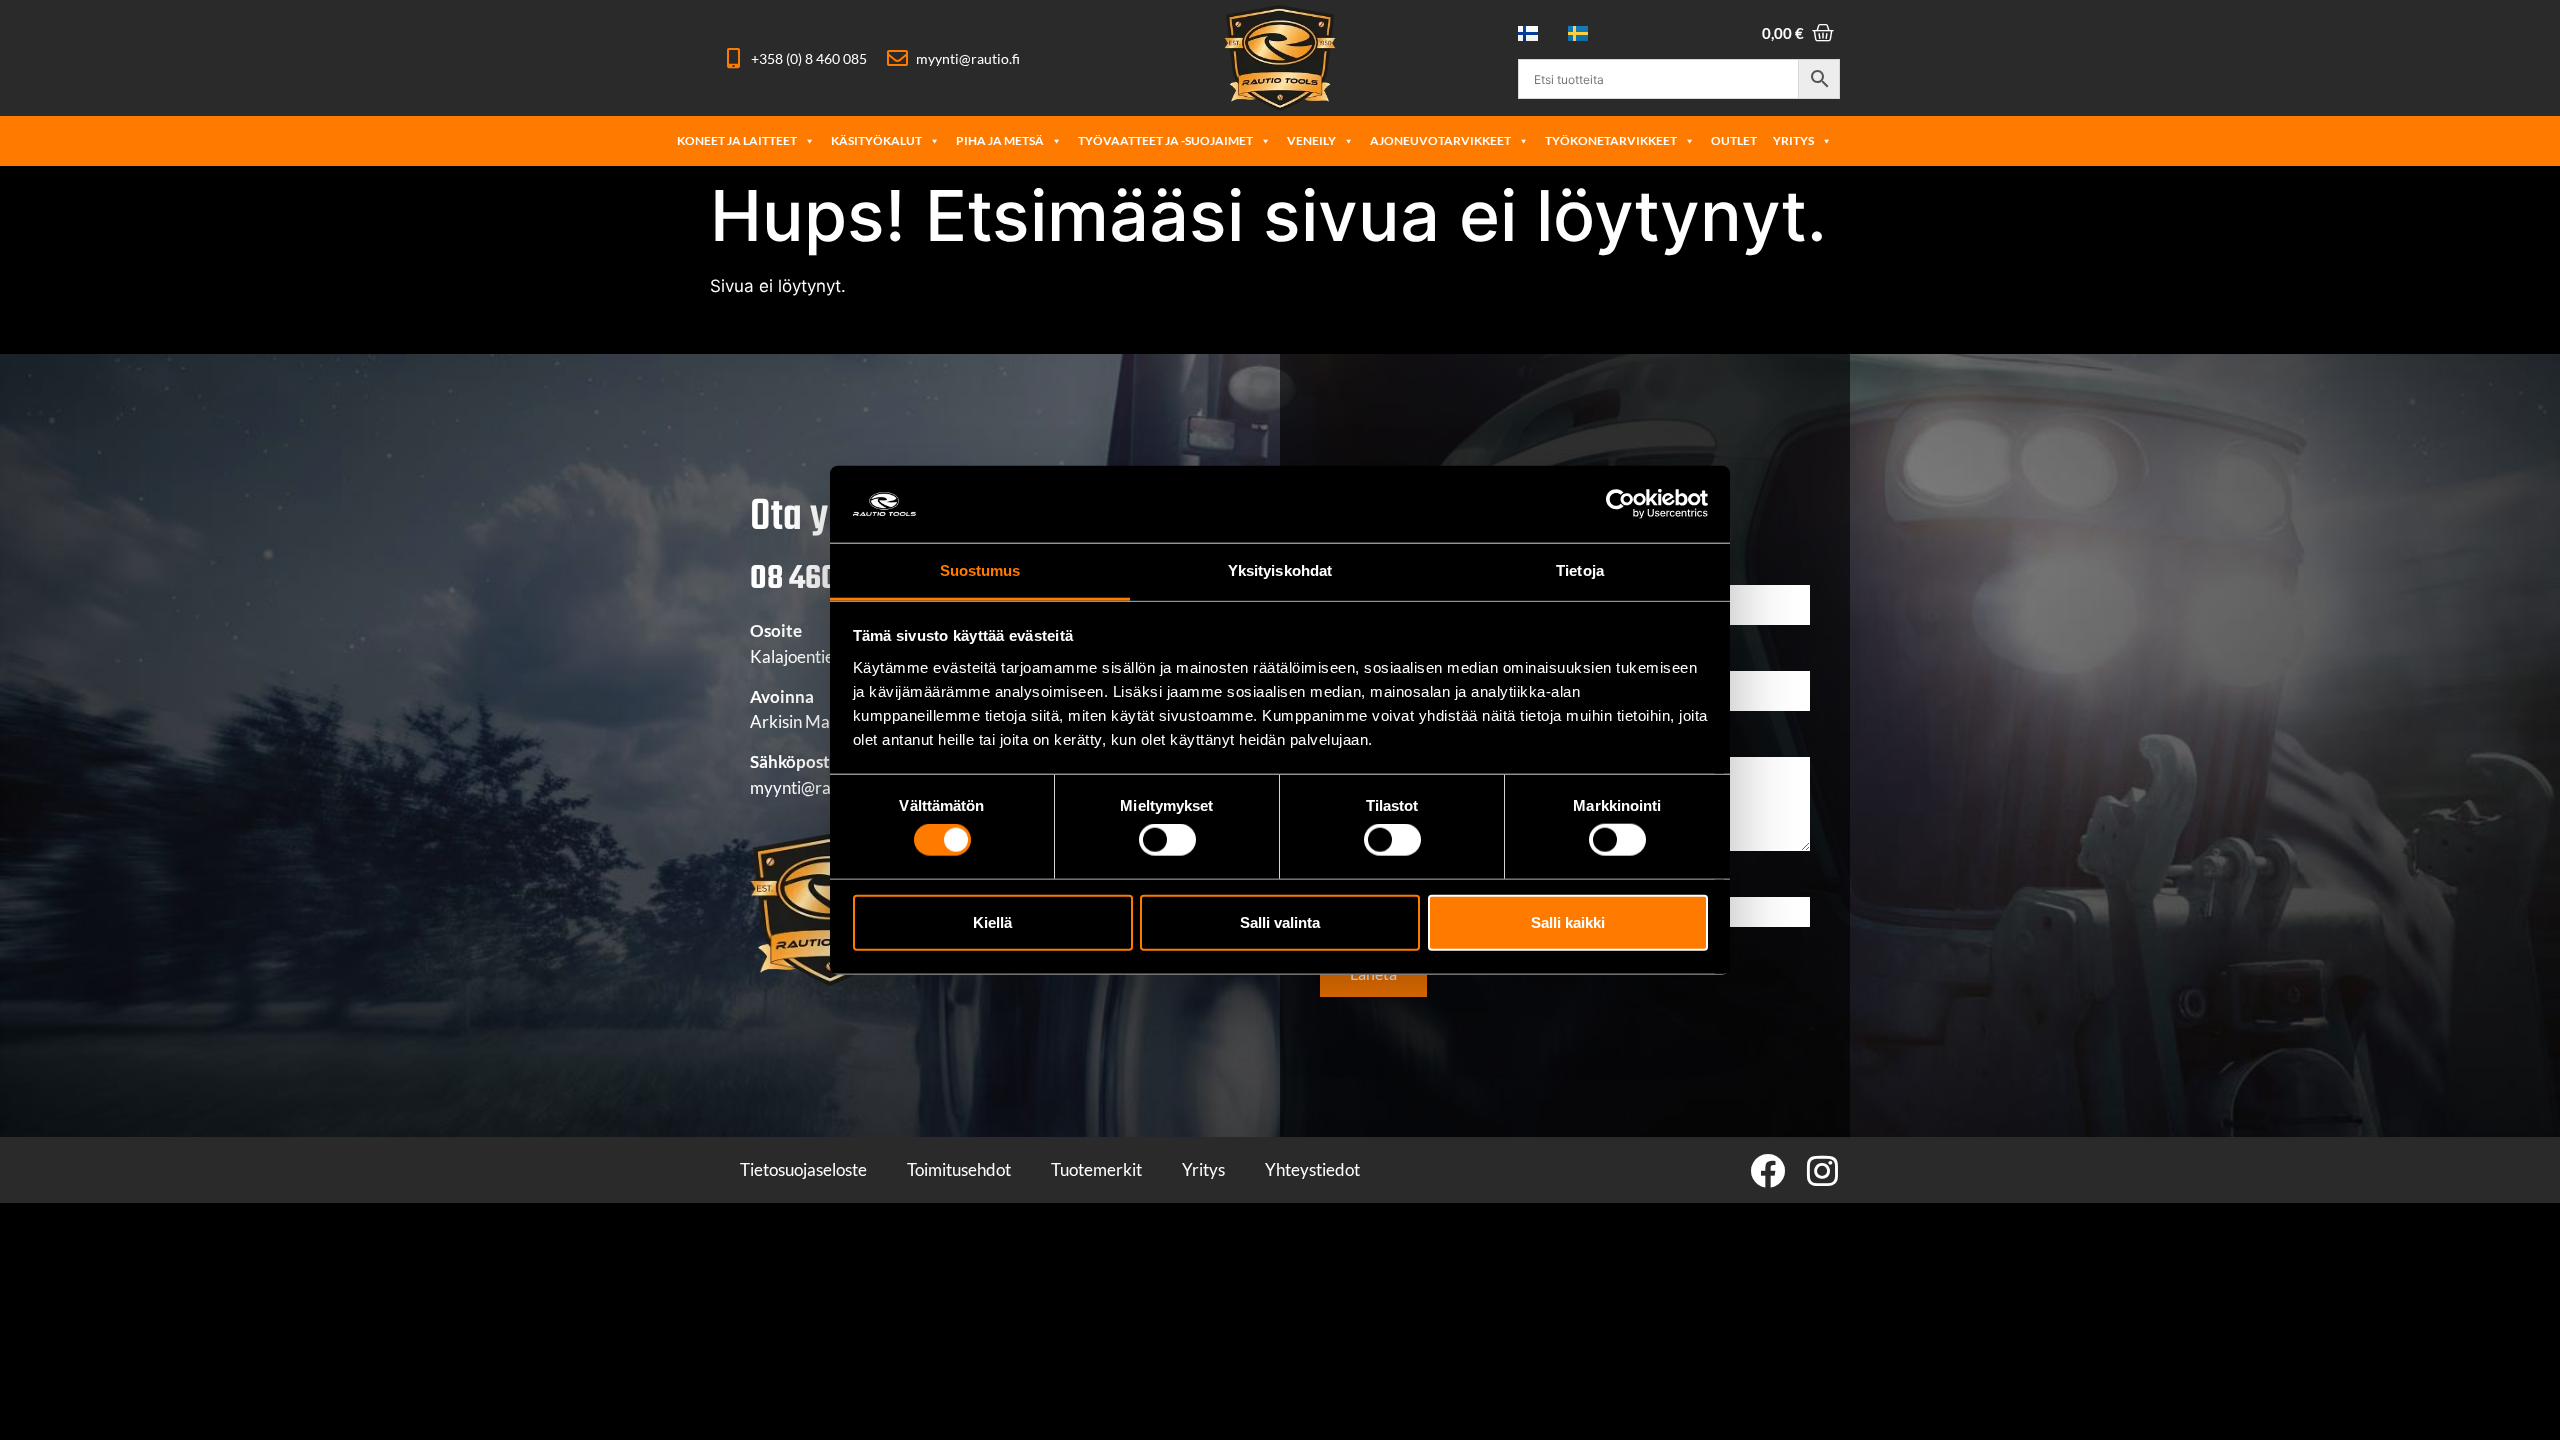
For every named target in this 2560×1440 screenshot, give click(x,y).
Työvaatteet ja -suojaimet (1165, 140)
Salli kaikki (1568, 921)
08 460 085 (821, 579)
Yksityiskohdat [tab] (1280, 570)
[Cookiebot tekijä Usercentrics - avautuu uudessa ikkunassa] (1620, 504)
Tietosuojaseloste (803, 1169)
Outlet (1734, 140)
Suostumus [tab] (980, 570)
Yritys (1793, 140)
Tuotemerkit (1096, 1169)
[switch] (1167, 840)
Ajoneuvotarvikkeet (1440, 140)
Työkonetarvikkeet (1611, 140)
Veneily (1311, 140)
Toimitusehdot (959, 1169)
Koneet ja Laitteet (737, 140)
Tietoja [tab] (1580, 570)
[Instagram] (1822, 1170)
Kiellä (992, 921)
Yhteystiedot (1312, 1169)
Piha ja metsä (1000, 140)
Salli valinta (1280, 921)
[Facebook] (1767, 1170)
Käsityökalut (876, 140)
